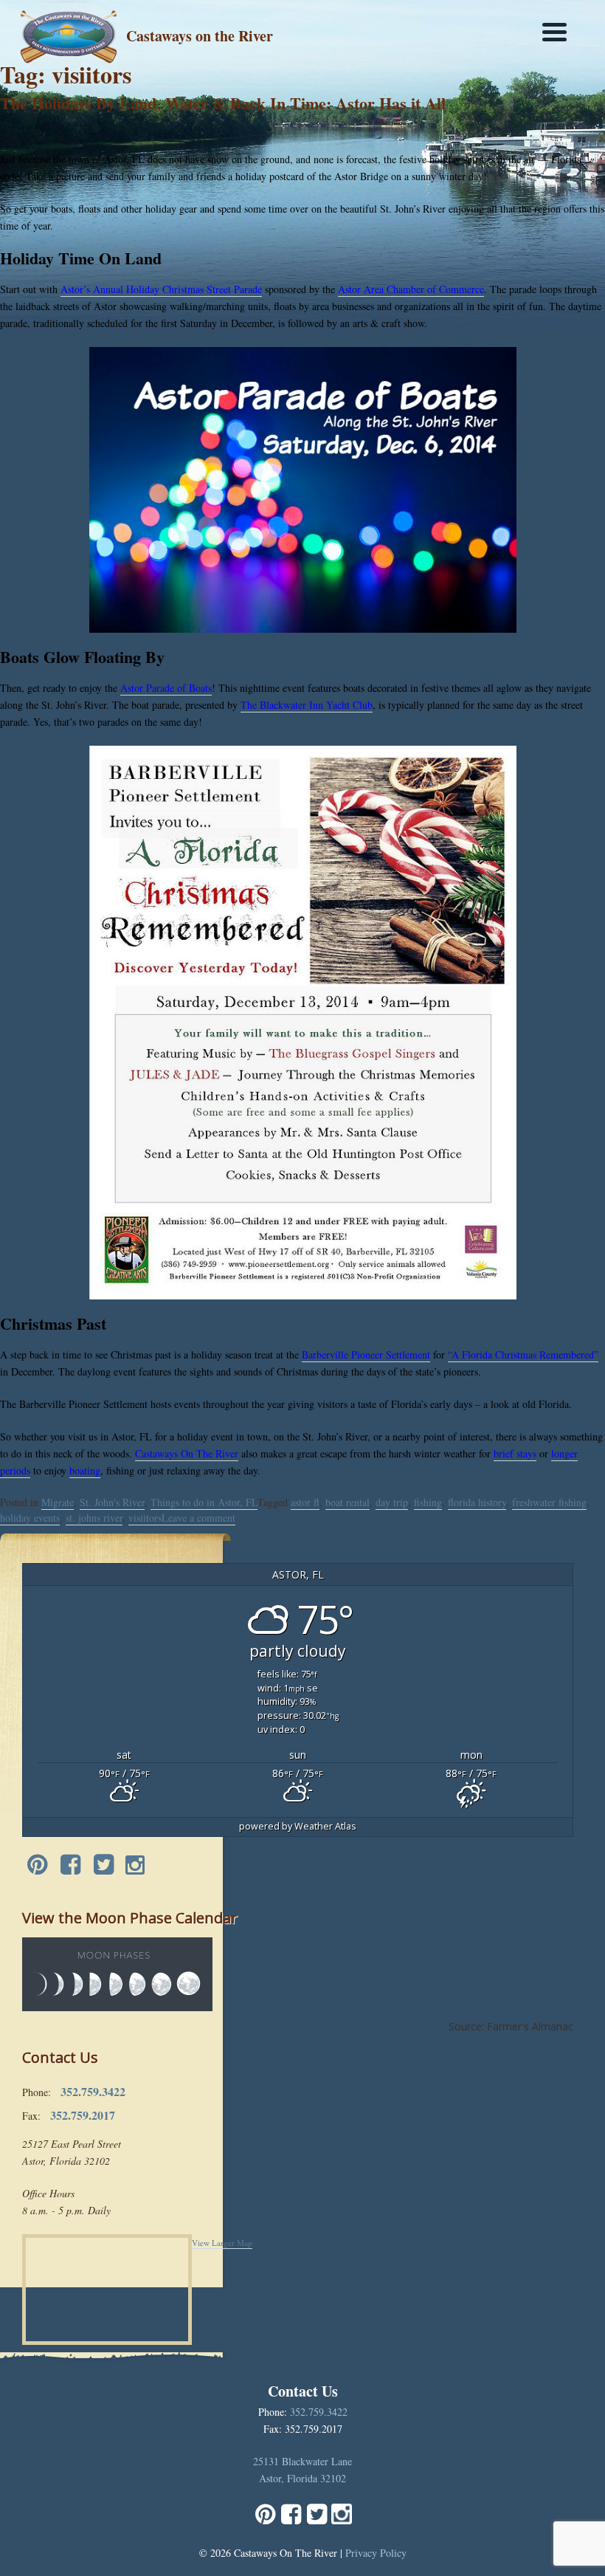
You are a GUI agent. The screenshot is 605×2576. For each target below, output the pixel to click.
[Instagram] (135, 1866)
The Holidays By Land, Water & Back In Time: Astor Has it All (223, 103)
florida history (477, 1502)
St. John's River (112, 1502)
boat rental (348, 1502)
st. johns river (94, 1518)
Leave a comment (198, 1518)
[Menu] (554, 31)
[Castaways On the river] (69, 34)
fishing (428, 1502)
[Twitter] (104, 1866)
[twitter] (317, 2520)
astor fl (305, 1502)
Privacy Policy (376, 2553)
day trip (392, 1502)
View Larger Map (222, 2243)
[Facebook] (70, 1866)
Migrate (58, 1502)
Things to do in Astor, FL (204, 1502)
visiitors (145, 1518)
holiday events (30, 1518)
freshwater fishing (549, 1502)
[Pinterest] (37, 1866)
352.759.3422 (319, 2412)
